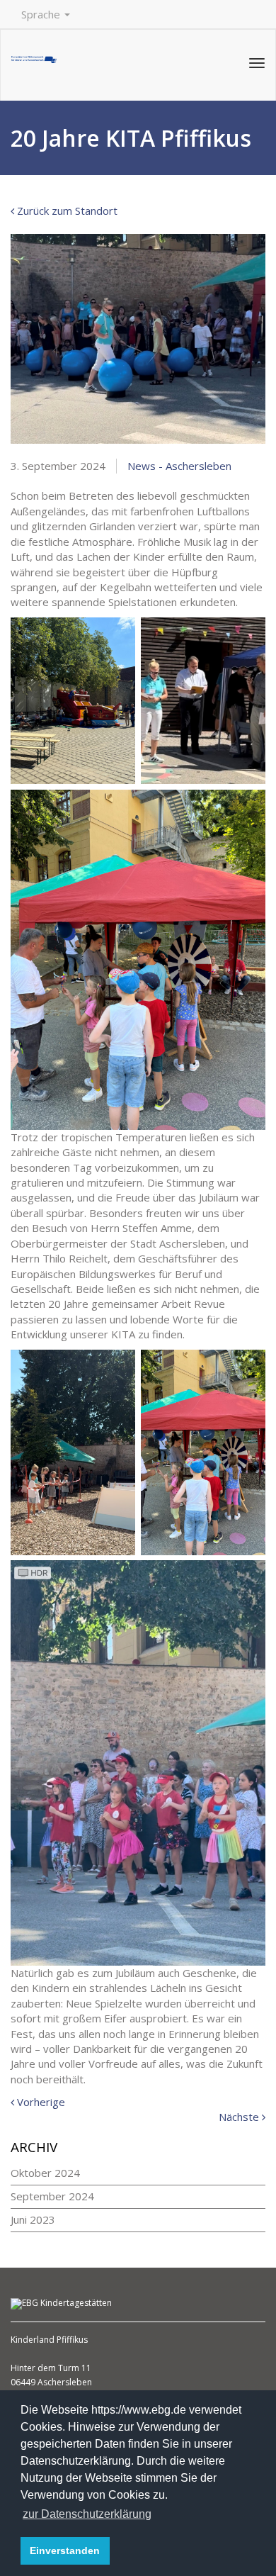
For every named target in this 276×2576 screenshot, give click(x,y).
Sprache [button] (42, 14)
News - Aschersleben (179, 466)
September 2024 (52, 2196)
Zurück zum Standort (66, 211)
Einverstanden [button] (65, 2550)
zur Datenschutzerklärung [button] (87, 2514)
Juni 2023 (33, 2219)
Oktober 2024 (45, 2173)
